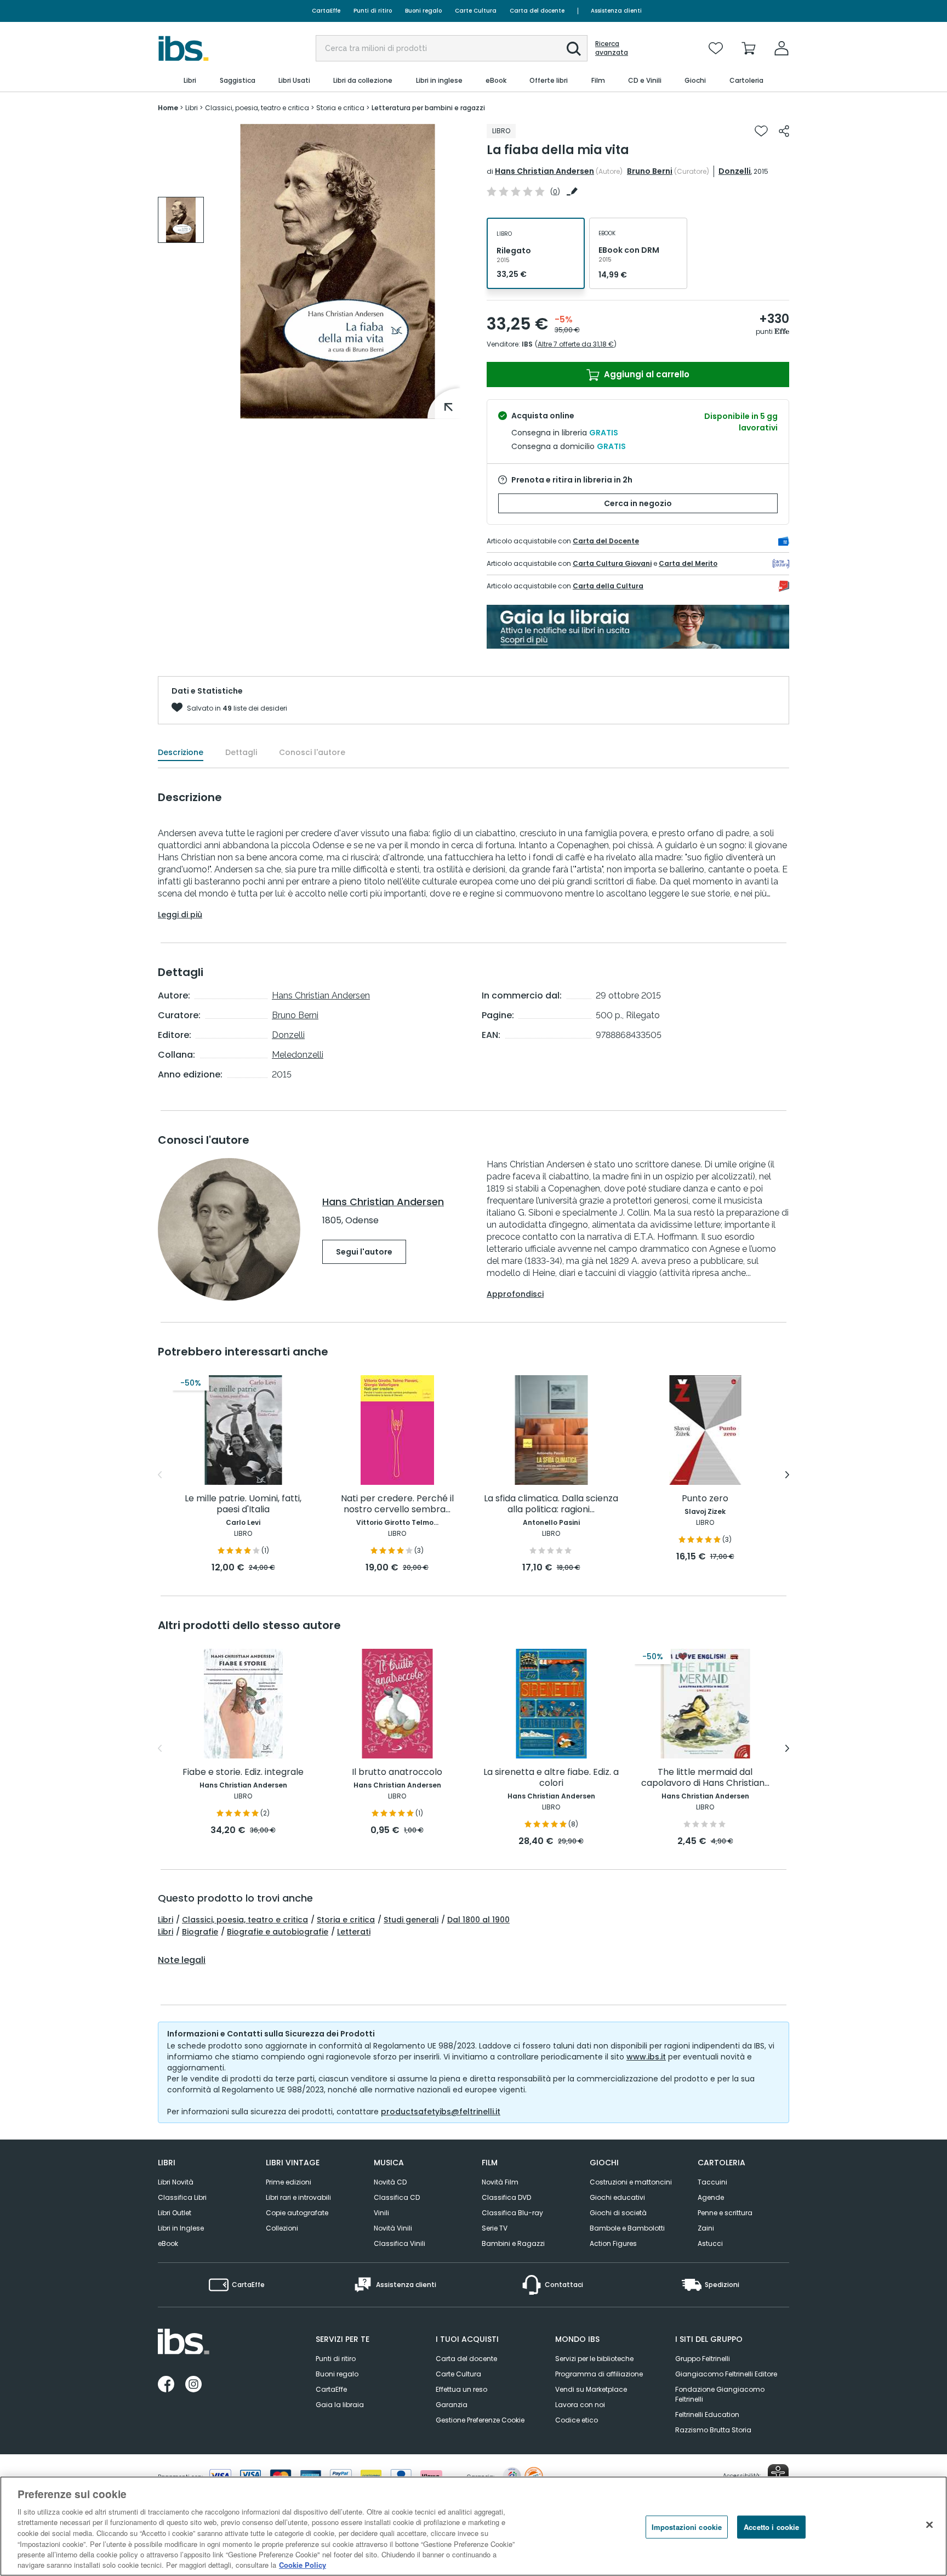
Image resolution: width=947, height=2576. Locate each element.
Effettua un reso (461, 2389)
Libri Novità (176, 2182)
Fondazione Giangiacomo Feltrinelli (720, 2394)
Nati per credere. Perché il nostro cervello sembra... (397, 1504)
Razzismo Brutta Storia (713, 2430)
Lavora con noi (580, 2405)
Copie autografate (297, 2213)
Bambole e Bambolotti (627, 2228)
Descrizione (181, 752)
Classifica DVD (506, 2197)
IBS (527, 344)
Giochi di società (618, 2213)
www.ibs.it (646, 2057)
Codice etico (577, 2420)
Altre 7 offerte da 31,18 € (576, 344)
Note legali (182, 1960)
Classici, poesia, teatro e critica (245, 1920)
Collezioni (282, 2228)
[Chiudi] (929, 2524)
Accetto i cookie (771, 2527)
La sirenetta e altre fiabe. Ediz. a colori (551, 1778)
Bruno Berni (650, 171)
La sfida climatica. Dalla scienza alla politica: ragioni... (551, 1504)
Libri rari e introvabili (298, 2197)
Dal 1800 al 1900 (478, 1920)
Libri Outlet (175, 2213)
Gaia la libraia (340, 2405)
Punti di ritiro (373, 11)
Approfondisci (515, 1294)
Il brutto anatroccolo (397, 1772)
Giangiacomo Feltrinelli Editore (726, 2374)
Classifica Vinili (400, 2243)
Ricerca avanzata (612, 48)
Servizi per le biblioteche (594, 2359)
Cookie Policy (303, 2565)
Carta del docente (537, 11)
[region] (473, 2526)
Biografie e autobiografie (278, 1932)
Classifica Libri (182, 2197)
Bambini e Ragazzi (513, 2243)
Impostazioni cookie (687, 2527)
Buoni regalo (423, 11)
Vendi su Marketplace (591, 2389)
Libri (166, 1920)
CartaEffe (326, 11)
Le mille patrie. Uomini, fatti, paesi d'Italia (243, 1504)
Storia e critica (346, 1920)
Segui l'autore (364, 1252)
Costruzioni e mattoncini (631, 2182)
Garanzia (452, 2405)
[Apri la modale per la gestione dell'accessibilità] (778, 2475)
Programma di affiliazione (599, 2374)
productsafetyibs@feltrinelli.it (441, 2112)
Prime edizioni (289, 2182)
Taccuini (712, 2182)
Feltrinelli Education (707, 2415)
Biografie (200, 1932)
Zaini (706, 2228)
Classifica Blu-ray (512, 2213)
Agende (711, 2197)
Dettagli (241, 752)
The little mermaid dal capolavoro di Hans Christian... (705, 1778)
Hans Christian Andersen (544, 171)
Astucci (710, 2243)
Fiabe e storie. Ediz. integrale (243, 1772)
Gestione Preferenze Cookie (480, 2420)
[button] (574, 49)
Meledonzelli (298, 1055)
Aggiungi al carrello (646, 374)
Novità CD (390, 2182)
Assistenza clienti (616, 11)
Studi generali (411, 1920)
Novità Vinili (393, 2228)
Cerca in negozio (638, 503)
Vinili (381, 2213)
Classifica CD (397, 2197)
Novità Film (500, 2182)
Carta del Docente (606, 541)
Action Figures (613, 2243)
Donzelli (735, 171)
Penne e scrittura (725, 2213)
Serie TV (495, 2228)
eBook (168, 2243)
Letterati (354, 1932)
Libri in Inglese (181, 2228)
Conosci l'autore (312, 752)
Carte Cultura (476, 11)
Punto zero (705, 1499)
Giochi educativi (617, 2197)
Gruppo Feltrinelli (703, 2359)
